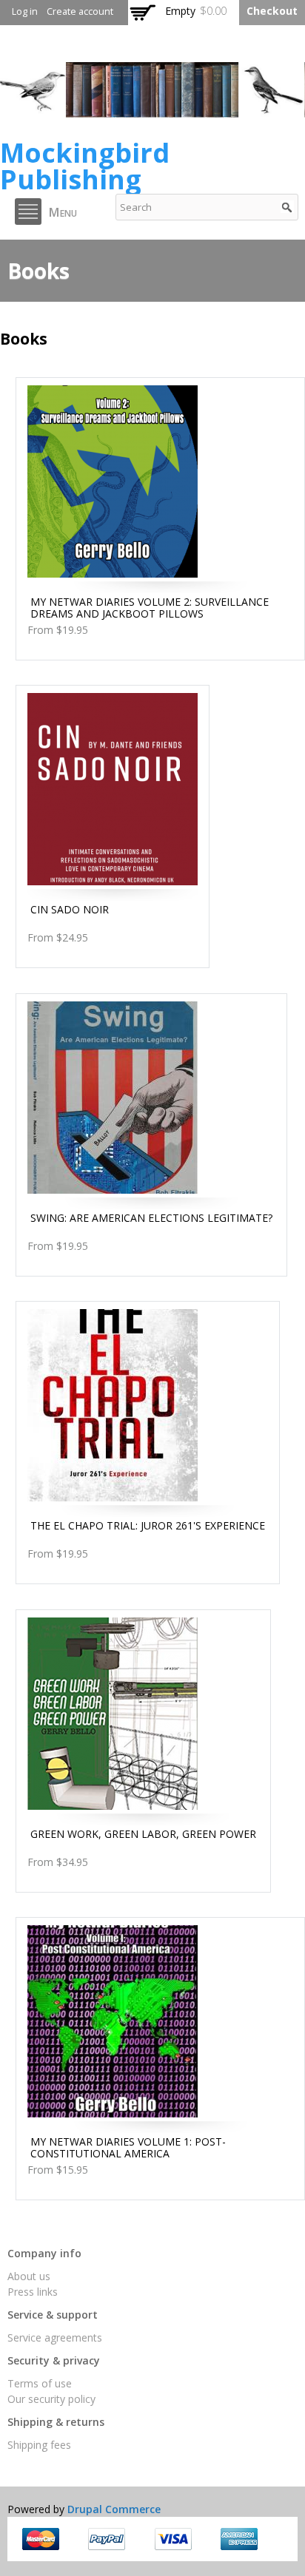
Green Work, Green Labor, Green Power (143, 1834)
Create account (80, 11)
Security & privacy (54, 2360)
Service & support (53, 2315)
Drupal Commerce (114, 2509)
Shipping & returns (56, 2422)
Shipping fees (39, 2445)
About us (29, 2276)
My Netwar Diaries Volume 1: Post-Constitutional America (128, 2147)
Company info (44, 2253)
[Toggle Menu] (28, 212)
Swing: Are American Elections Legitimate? (151, 1218)
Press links (33, 2292)
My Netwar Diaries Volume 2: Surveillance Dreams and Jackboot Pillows (150, 608)
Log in (25, 11)
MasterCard (41, 2539)
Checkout (272, 11)
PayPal (107, 2539)
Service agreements (55, 2337)
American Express (239, 2539)
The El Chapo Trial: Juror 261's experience (148, 1525)
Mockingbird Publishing (85, 166)
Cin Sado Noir (70, 909)
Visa (173, 2539)
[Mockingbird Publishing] (152, 110)
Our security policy (51, 2399)
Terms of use (40, 2383)
